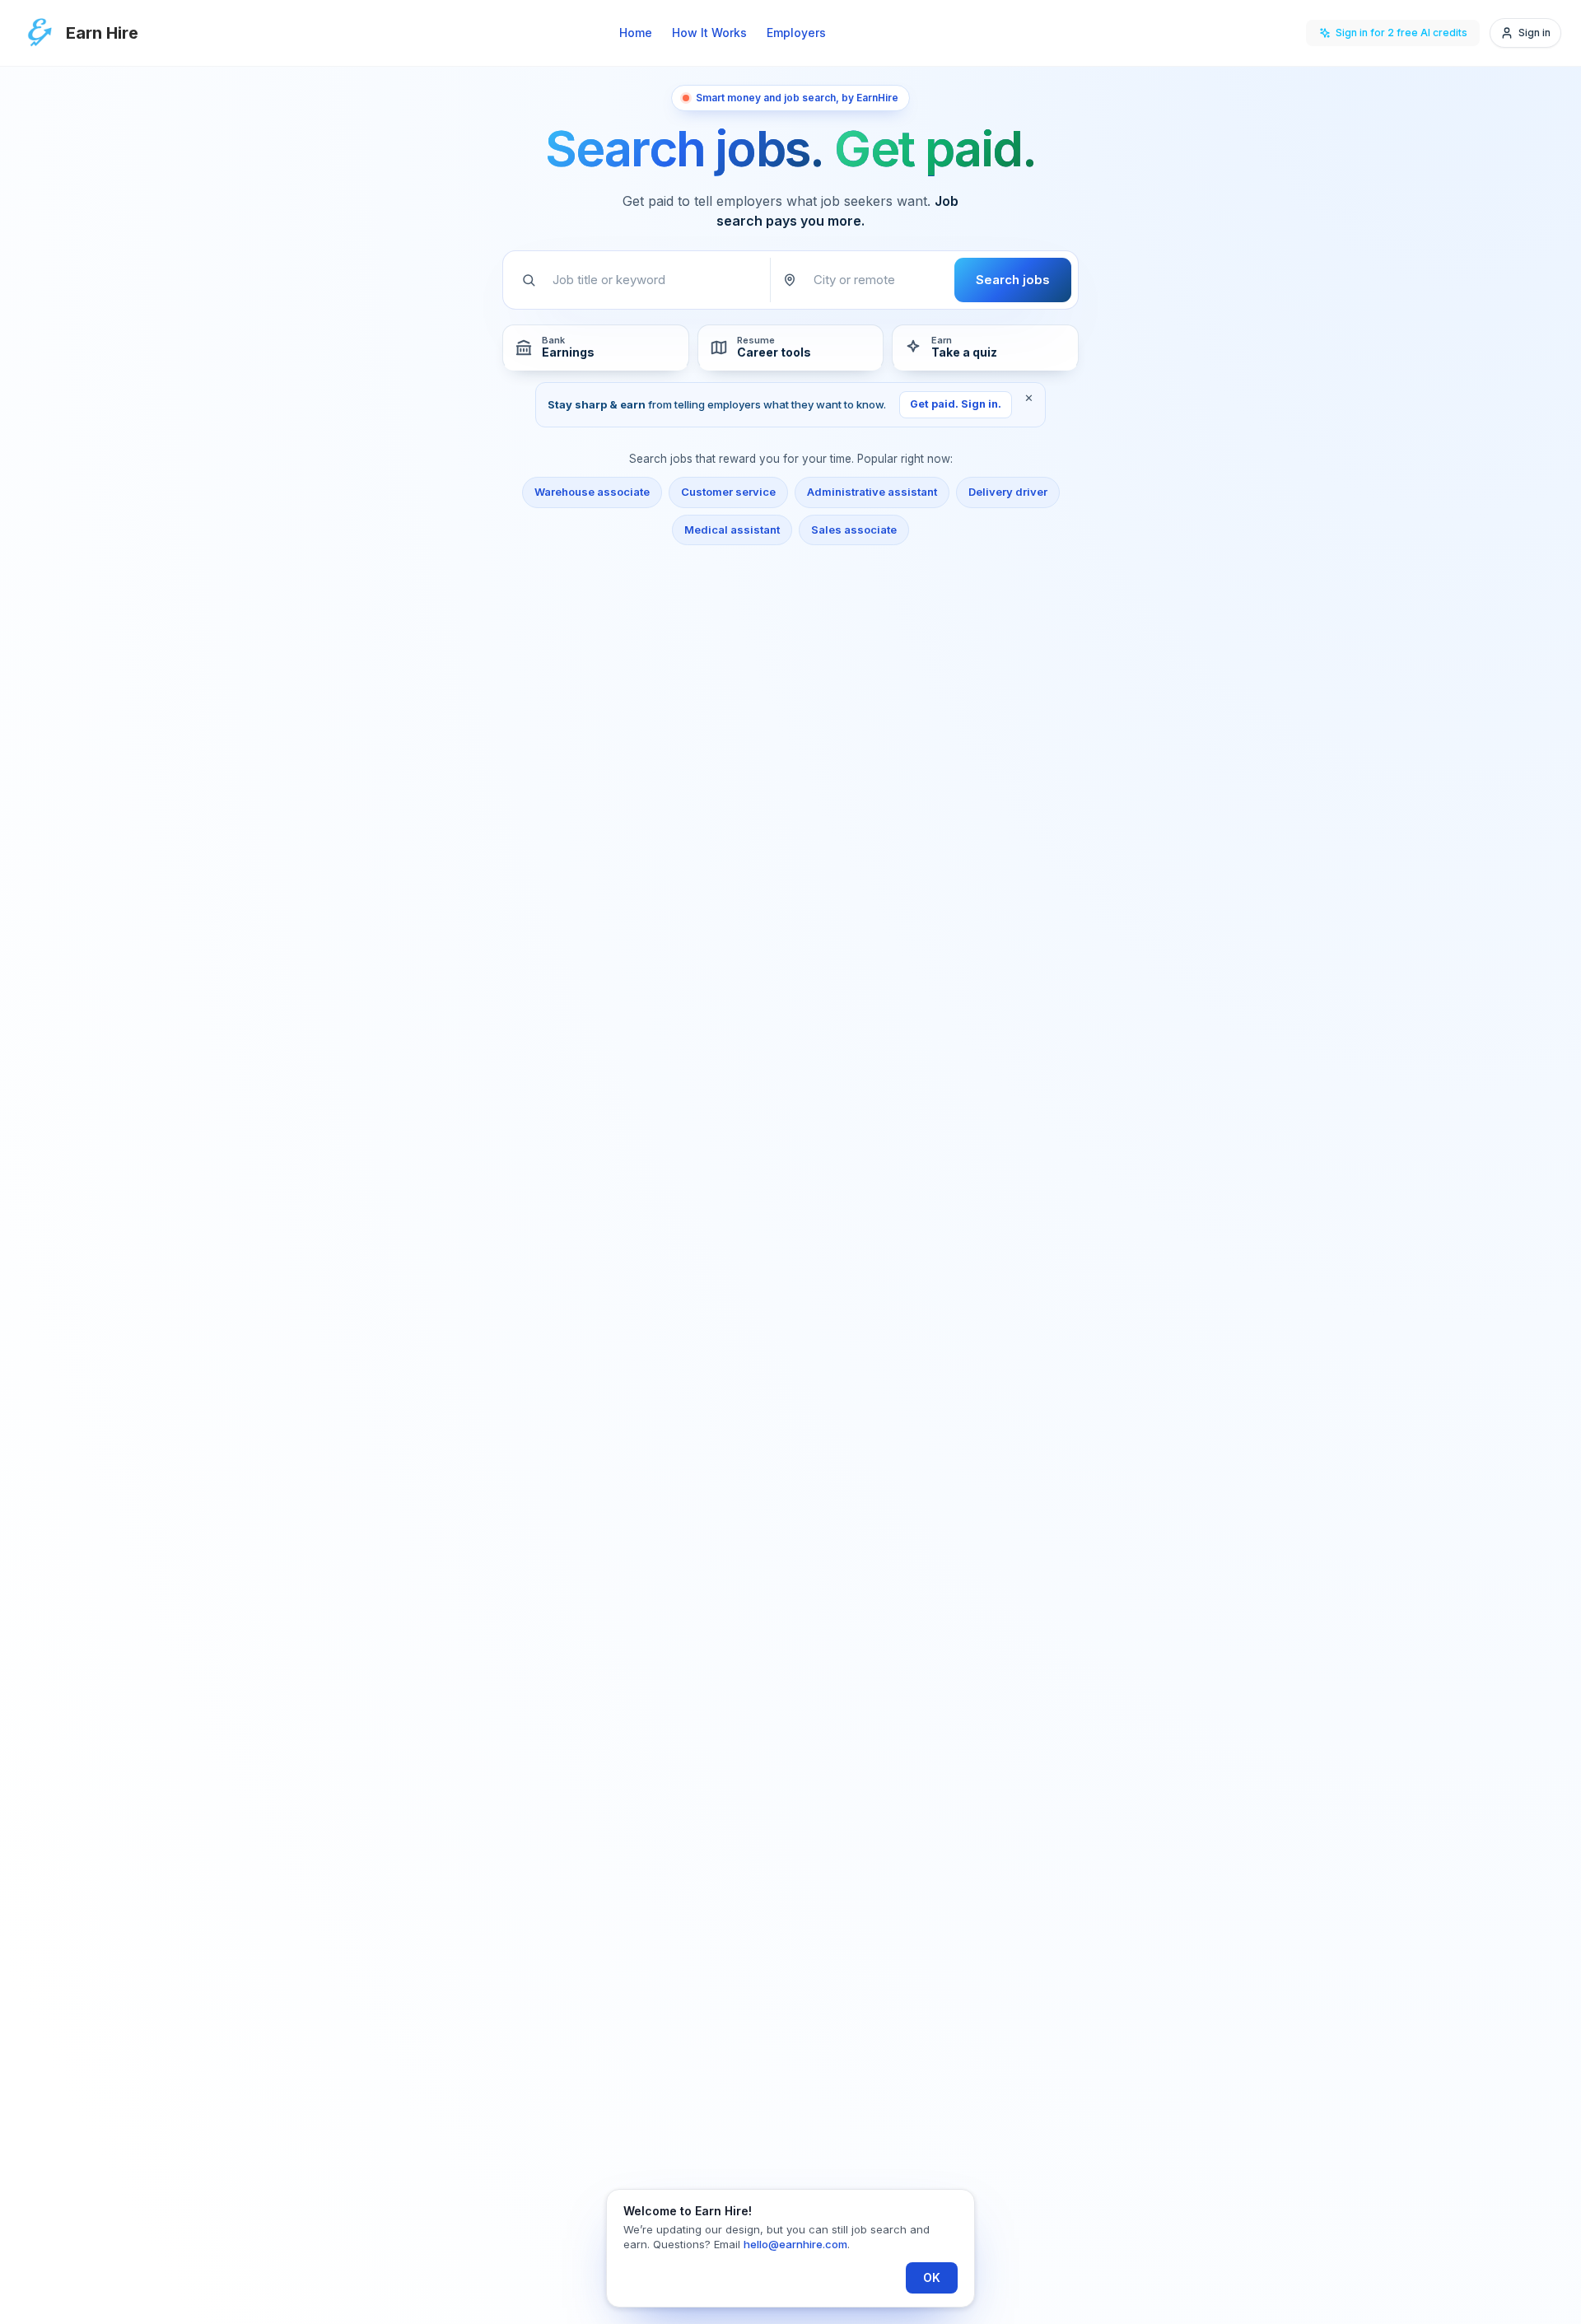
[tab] (596, 348)
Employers (796, 33)
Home (636, 33)
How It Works (709, 33)
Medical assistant (732, 530)
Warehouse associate (592, 492)
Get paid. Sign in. (956, 404)
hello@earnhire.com (795, 2244)
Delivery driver (1008, 492)
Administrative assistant (872, 492)
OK (932, 2277)
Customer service (728, 492)
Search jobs (1013, 280)
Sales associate (854, 530)
